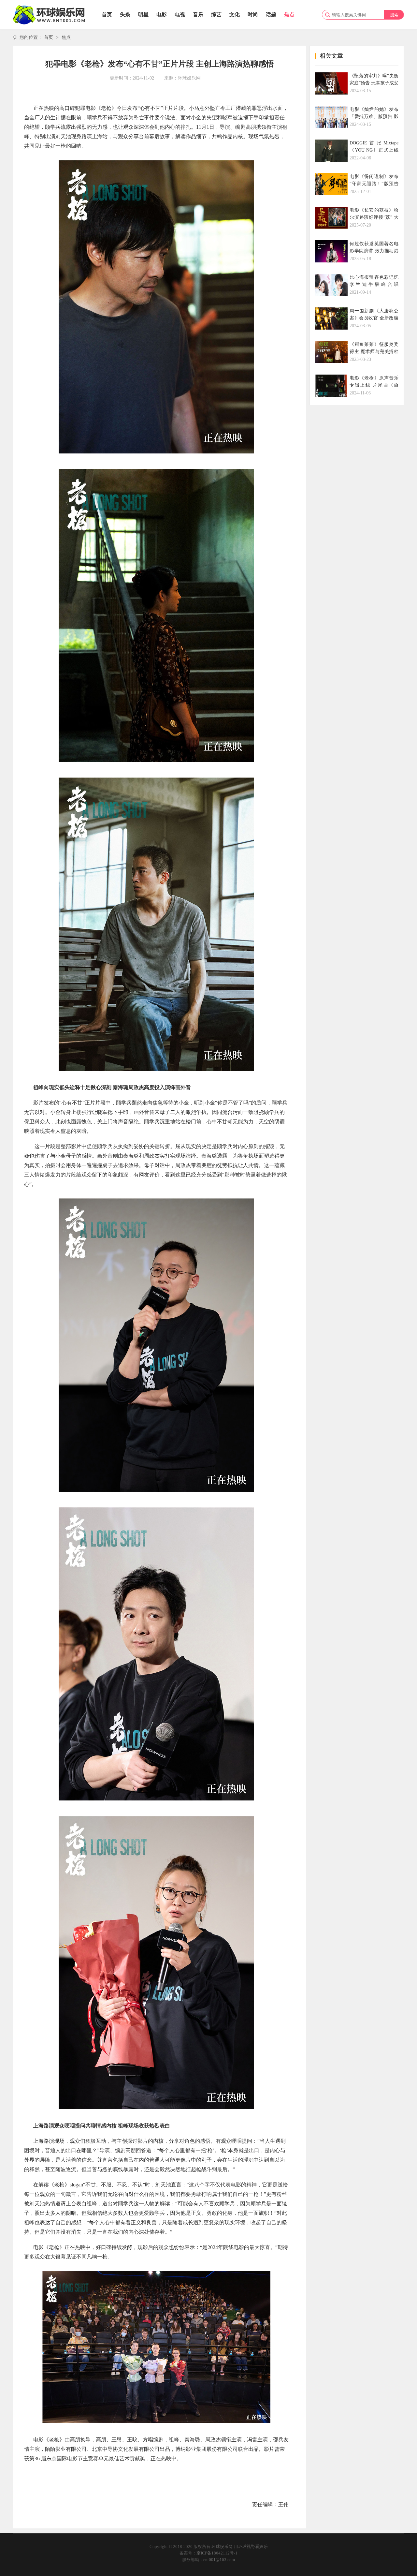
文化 (235, 15)
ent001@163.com (219, 2560)
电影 (162, 15)
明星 (143, 15)
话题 (271, 15)
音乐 (198, 15)
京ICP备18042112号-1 (217, 2553)
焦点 (289, 15)
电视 (180, 15)
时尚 (253, 15)
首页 (107, 15)
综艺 (216, 15)
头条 (125, 15)
